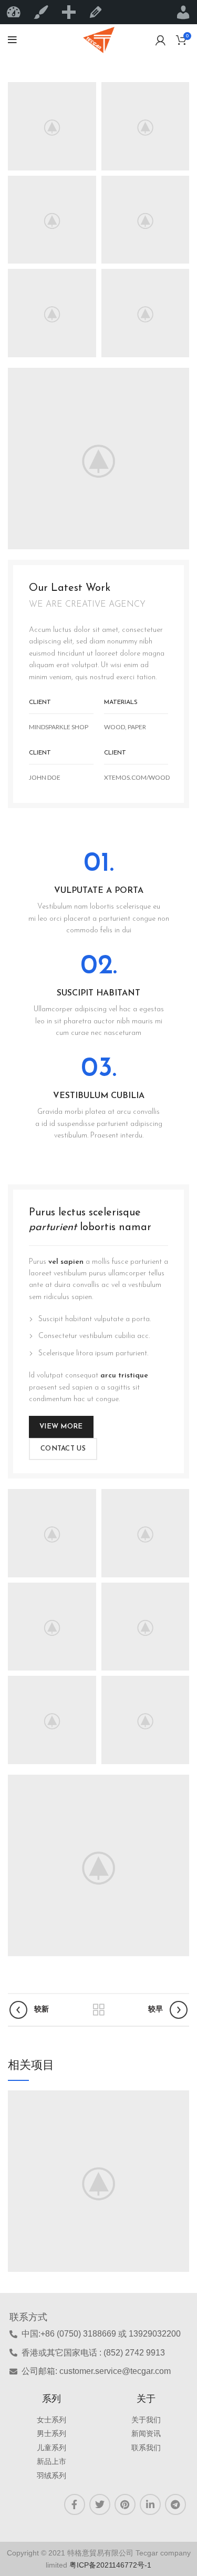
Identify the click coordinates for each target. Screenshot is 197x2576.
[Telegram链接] (175, 2504)
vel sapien (66, 1262)
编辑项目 (96, 12)
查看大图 (181, 2098)
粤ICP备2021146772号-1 (110, 2565)
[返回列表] (99, 2010)
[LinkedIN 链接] (150, 2504)
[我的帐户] (160, 40)
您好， (183, 12)
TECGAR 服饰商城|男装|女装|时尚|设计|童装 (14, 12)
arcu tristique (124, 1376)
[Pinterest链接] (125, 2504)
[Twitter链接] (100, 2504)
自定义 (41, 12)
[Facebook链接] (75, 2504)
